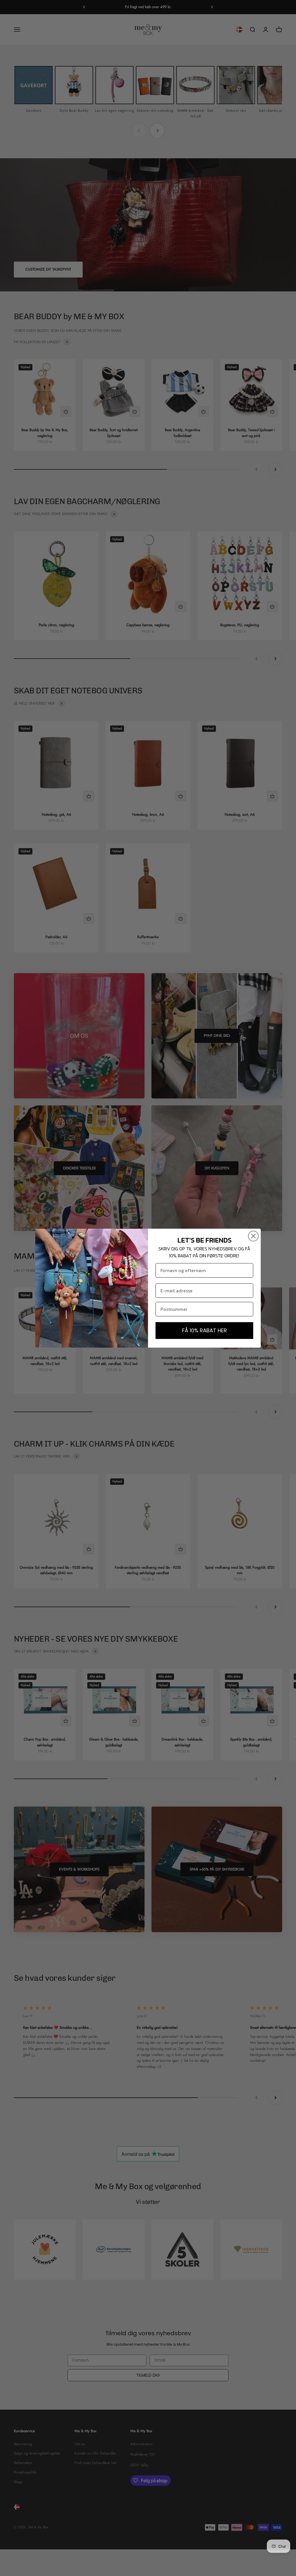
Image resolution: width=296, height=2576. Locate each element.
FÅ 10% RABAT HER (205, 1330)
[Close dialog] (253, 1236)
